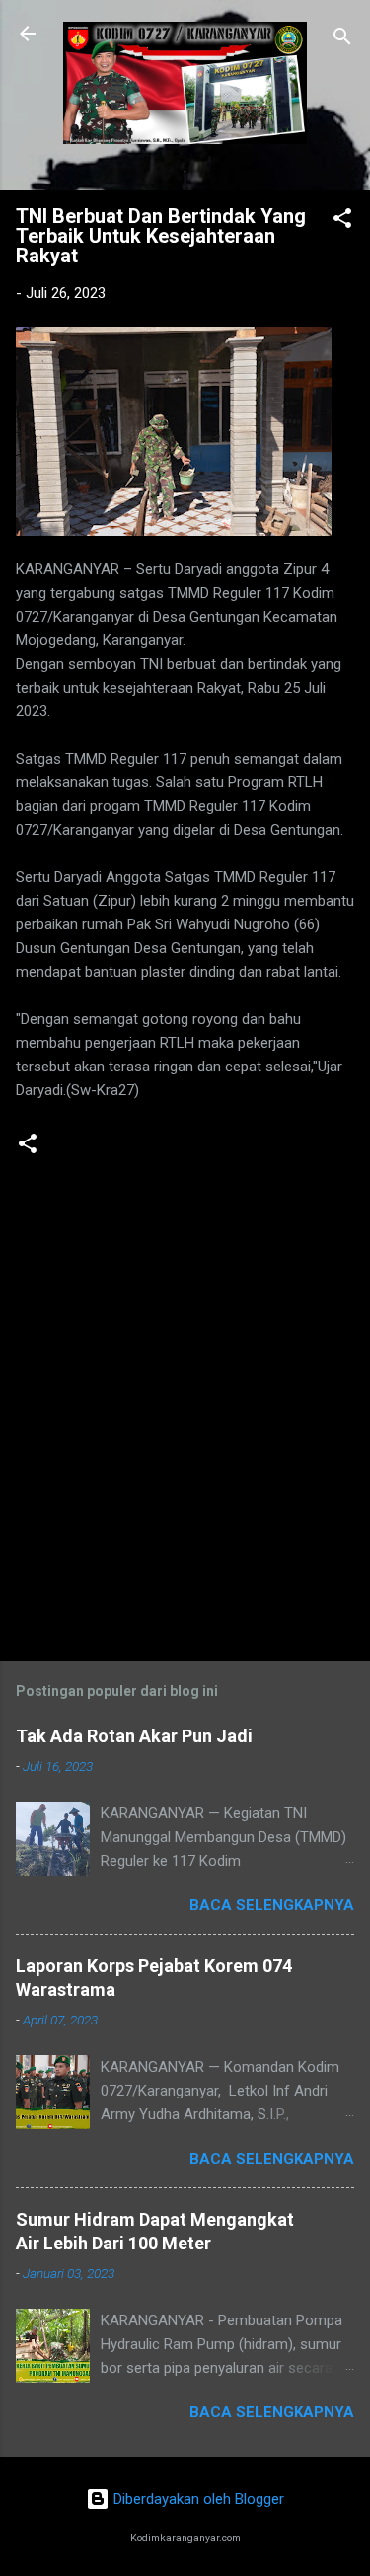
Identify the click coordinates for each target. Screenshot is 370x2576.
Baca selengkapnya (272, 1905)
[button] (342, 221)
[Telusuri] (342, 40)
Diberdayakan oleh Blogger (197, 2499)
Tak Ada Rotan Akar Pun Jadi (134, 1736)
